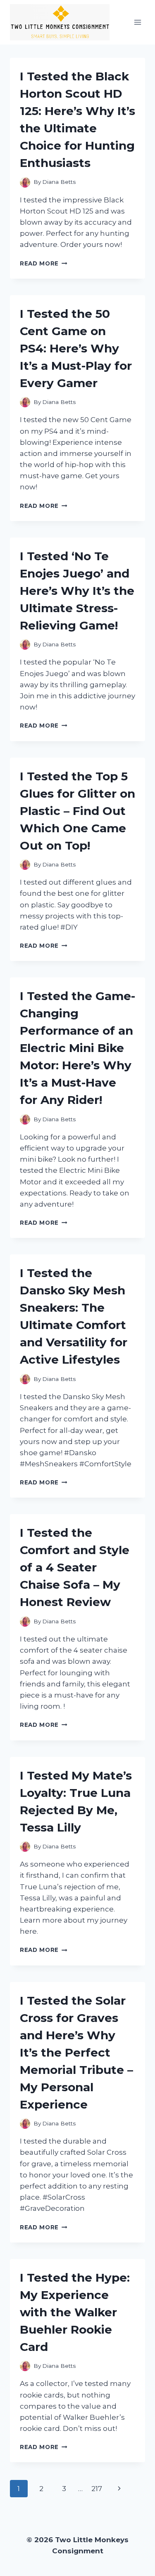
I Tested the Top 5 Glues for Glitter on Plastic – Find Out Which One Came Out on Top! (77, 811)
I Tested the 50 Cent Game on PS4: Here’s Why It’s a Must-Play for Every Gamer (76, 348)
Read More (44, 263)
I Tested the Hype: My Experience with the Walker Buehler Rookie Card (75, 2312)
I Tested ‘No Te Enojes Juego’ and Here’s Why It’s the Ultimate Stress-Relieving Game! (77, 591)
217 (97, 2489)
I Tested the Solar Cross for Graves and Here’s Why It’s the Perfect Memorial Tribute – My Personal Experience (76, 2052)
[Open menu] (137, 22)
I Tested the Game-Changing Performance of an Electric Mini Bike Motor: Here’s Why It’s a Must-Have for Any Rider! (77, 1048)
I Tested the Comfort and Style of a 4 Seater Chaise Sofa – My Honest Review (75, 1567)
